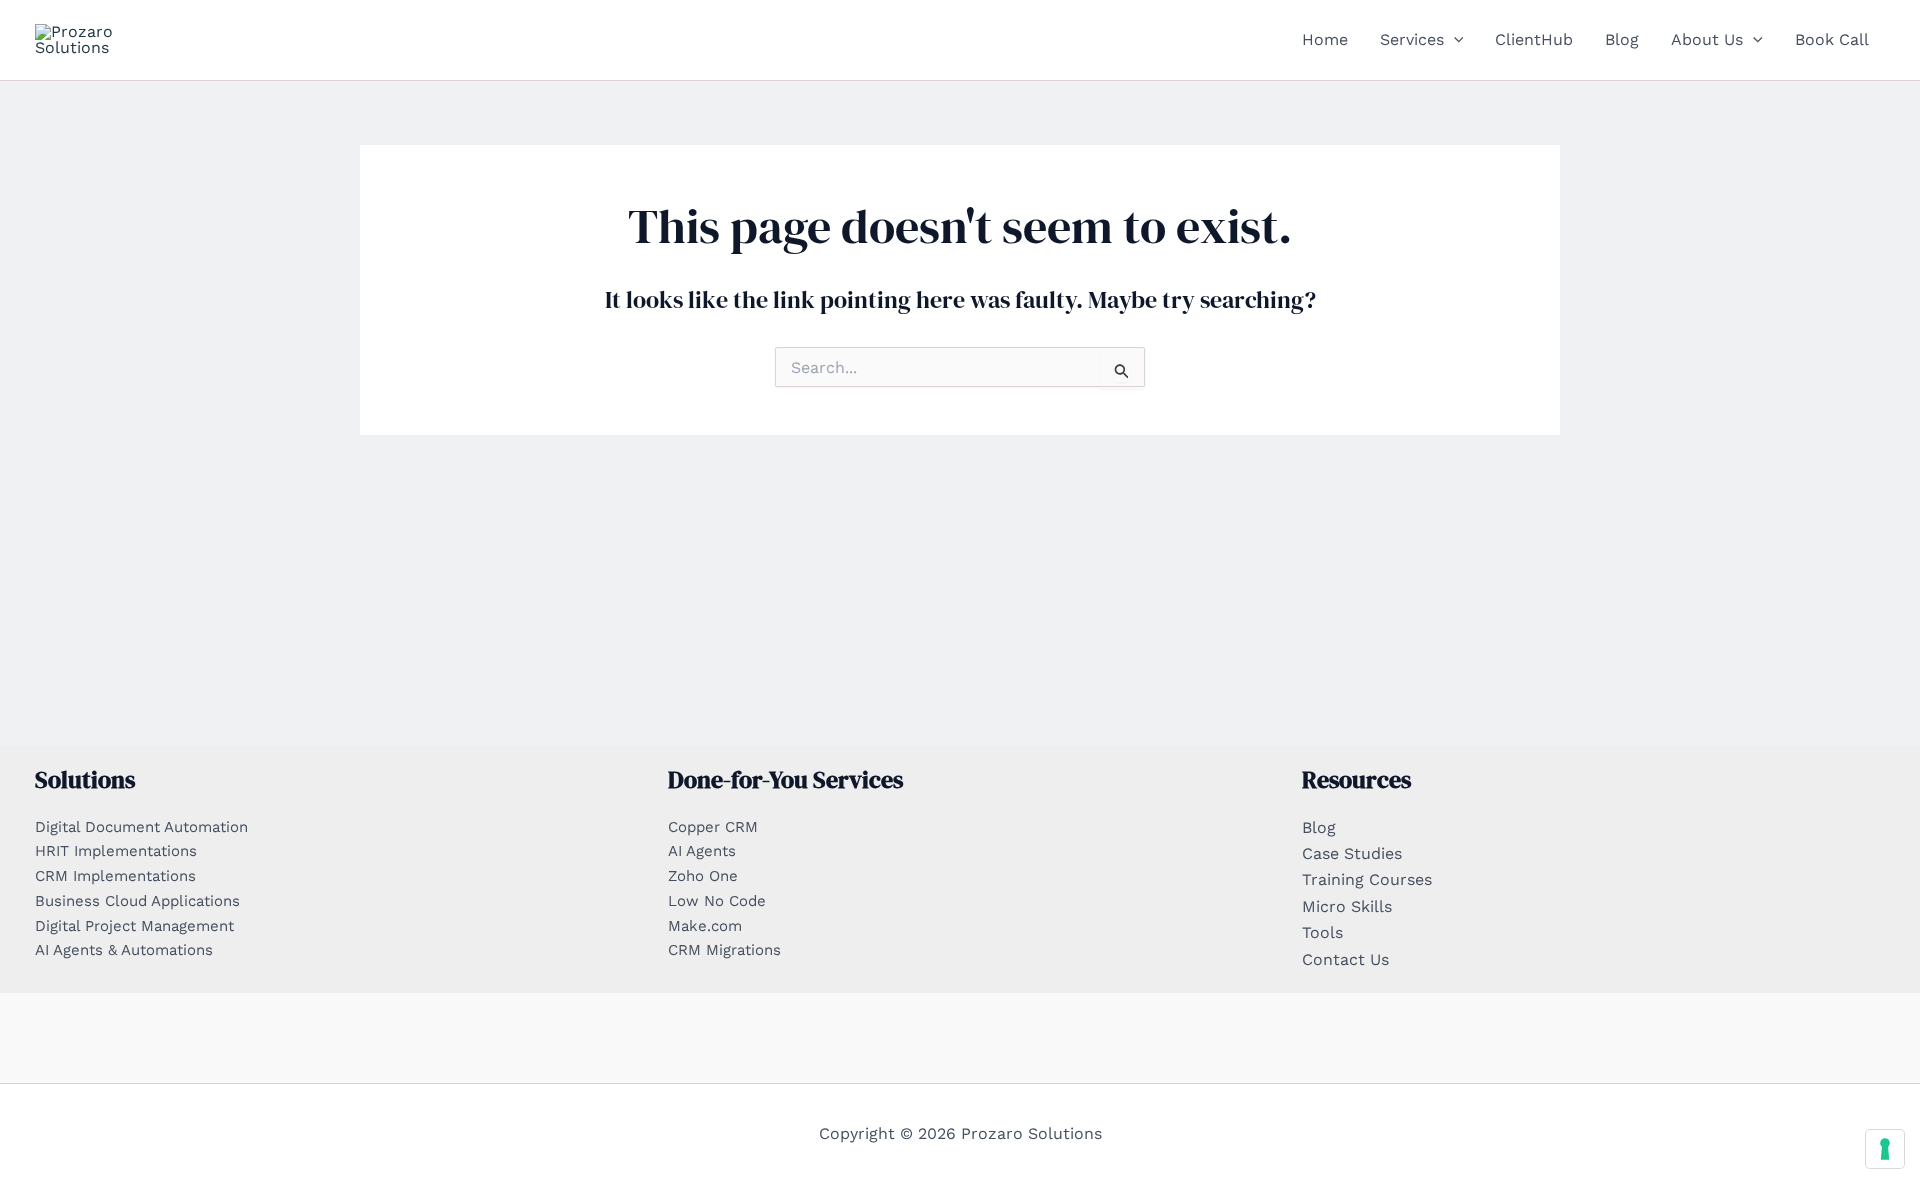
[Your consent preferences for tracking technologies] (1885, 1149)
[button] (1454, 40)
